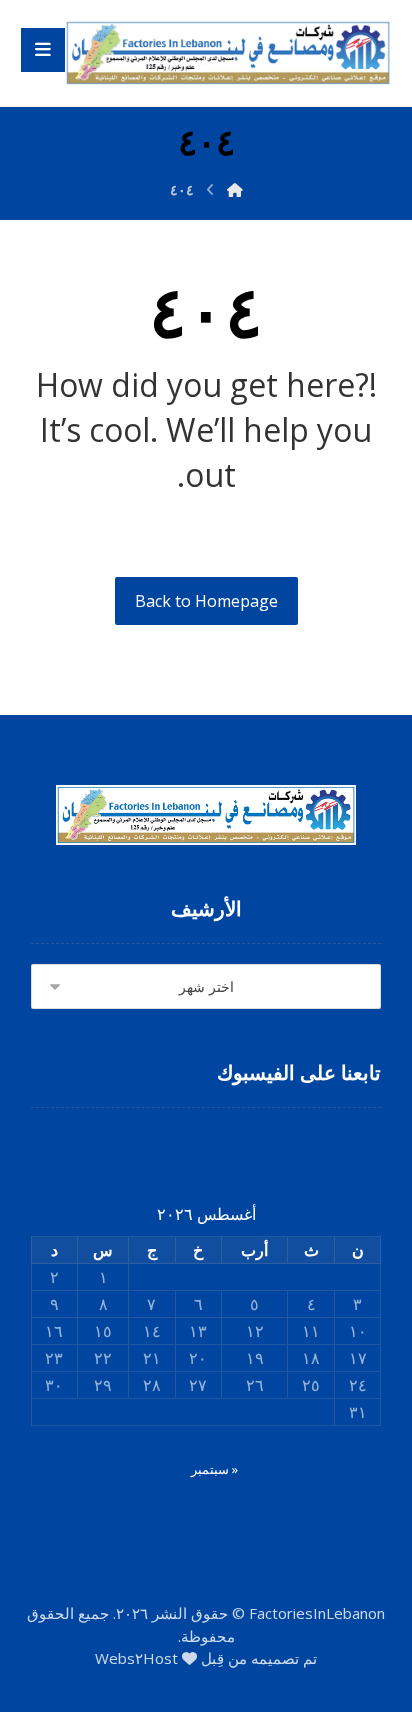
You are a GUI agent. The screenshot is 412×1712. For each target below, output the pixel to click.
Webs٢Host (136, 1658)
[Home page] (235, 189)
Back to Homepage (206, 601)
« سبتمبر (214, 1469)
